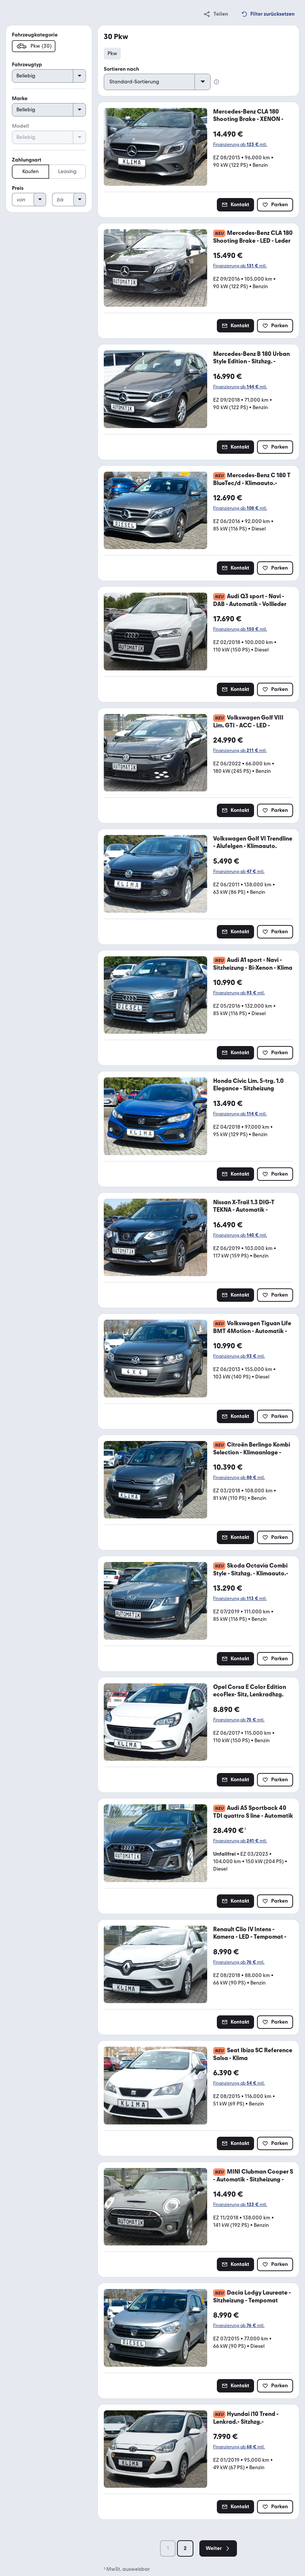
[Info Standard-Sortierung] (216, 82)
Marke (20, 98)
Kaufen (30, 171)
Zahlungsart (27, 160)
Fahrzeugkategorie (35, 35)
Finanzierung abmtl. (240, 144)
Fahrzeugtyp (27, 65)
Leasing (67, 171)
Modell (20, 126)
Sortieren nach (121, 69)
